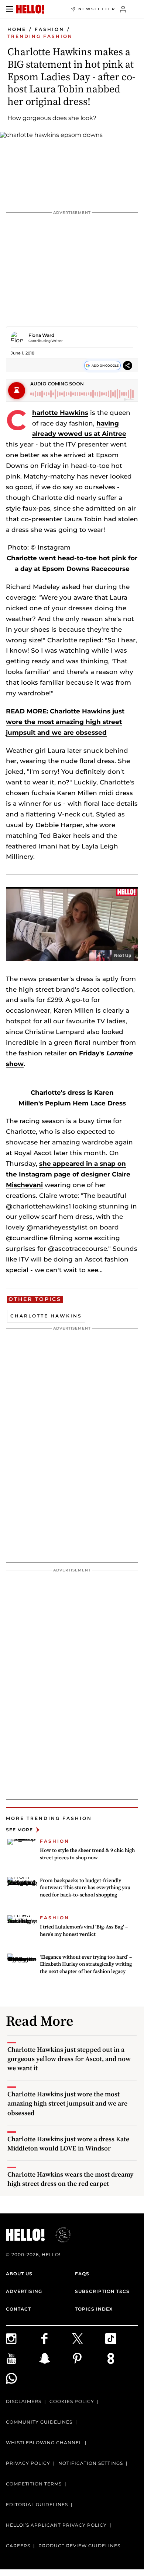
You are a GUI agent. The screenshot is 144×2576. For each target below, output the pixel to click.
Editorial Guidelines (37, 2504)
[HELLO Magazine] (30, 9)
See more (19, 1830)
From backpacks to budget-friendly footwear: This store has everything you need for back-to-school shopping (85, 1887)
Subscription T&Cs (102, 2291)
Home (17, 29)
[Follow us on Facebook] (56, 2339)
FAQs (82, 2274)
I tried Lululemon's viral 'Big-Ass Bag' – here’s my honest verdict (84, 1930)
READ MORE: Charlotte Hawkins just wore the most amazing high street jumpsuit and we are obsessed (65, 722)
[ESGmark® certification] (59, 2235)
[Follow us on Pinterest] (89, 2358)
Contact (18, 2309)
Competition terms (34, 2484)
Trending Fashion (40, 36)
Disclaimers (24, 2401)
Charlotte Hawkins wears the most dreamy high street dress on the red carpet (70, 2179)
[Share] (128, 365)
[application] (72, 924)
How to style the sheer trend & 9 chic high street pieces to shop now (87, 1854)
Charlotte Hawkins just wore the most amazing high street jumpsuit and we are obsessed (67, 2103)
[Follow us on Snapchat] (56, 2358)
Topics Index (94, 2309)
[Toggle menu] (10, 9)
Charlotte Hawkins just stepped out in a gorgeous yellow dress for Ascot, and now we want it (69, 2059)
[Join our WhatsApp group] (23, 2378)
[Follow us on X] (89, 2339)
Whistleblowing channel (44, 2443)
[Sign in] (123, 9)
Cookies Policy (72, 2401)
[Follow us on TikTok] (122, 2339)
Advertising (24, 2291)
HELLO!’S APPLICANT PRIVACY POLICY (56, 2525)
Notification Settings (91, 2463)
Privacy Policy (28, 2463)
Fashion (49, 29)
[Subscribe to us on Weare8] (122, 2358)
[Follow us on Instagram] (23, 2339)
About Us (19, 2274)
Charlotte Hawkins (60, 413)
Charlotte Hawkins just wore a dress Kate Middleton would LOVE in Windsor (68, 2143)
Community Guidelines (39, 2422)
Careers (18, 2546)
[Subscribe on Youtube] (23, 2358)
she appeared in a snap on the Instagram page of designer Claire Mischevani (68, 1174)
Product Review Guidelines (79, 2546)
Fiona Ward (41, 335)
